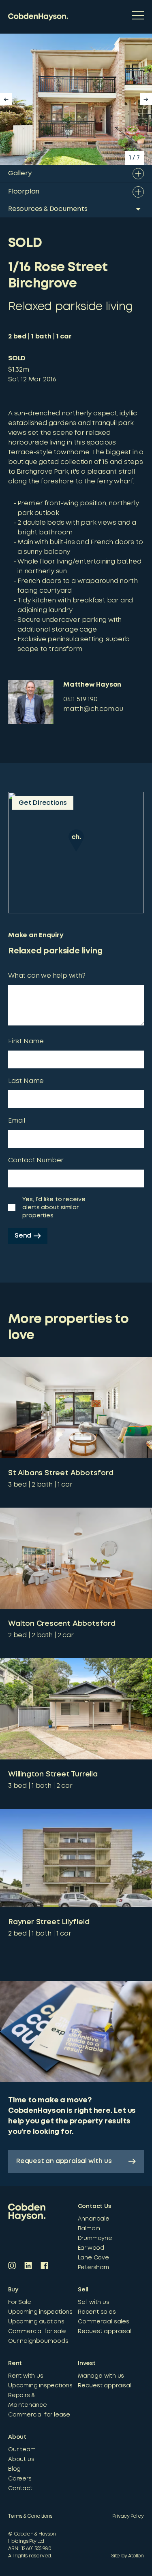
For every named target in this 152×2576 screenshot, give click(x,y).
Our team (22, 2450)
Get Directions (43, 803)
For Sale (19, 2302)
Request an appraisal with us (64, 2161)
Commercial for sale (37, 2331)
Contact (20, 2489)
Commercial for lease (39, 2415)
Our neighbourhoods (38, 2341)
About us (21, 2459)
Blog (14, 2469)
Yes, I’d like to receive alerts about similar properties (54, 1208)
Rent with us (26, 2376)
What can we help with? (47, 976)
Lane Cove (93, 2258)
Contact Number (36, 1160)
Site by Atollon (128, 2556)
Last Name (26, 1081)
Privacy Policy (128, 2516)
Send (23, 1236)
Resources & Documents (48, 209)
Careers (20, 2479)
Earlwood (91, 2248)
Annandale (94, 2219)
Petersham (93, 2268)
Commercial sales (104, 2322)
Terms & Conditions (30, 2516)
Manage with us (101, 2376)
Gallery (20, 173)
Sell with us (94, 2302)
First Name (26, 1041)
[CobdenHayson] (38, 17)
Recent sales (97, 2312)
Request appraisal (105, 2331)
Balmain (89, 2229)
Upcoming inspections (40, 2312)
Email (17, 1121)
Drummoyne (95, 2238)
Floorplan (24, 192)
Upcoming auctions (36, 2322)
